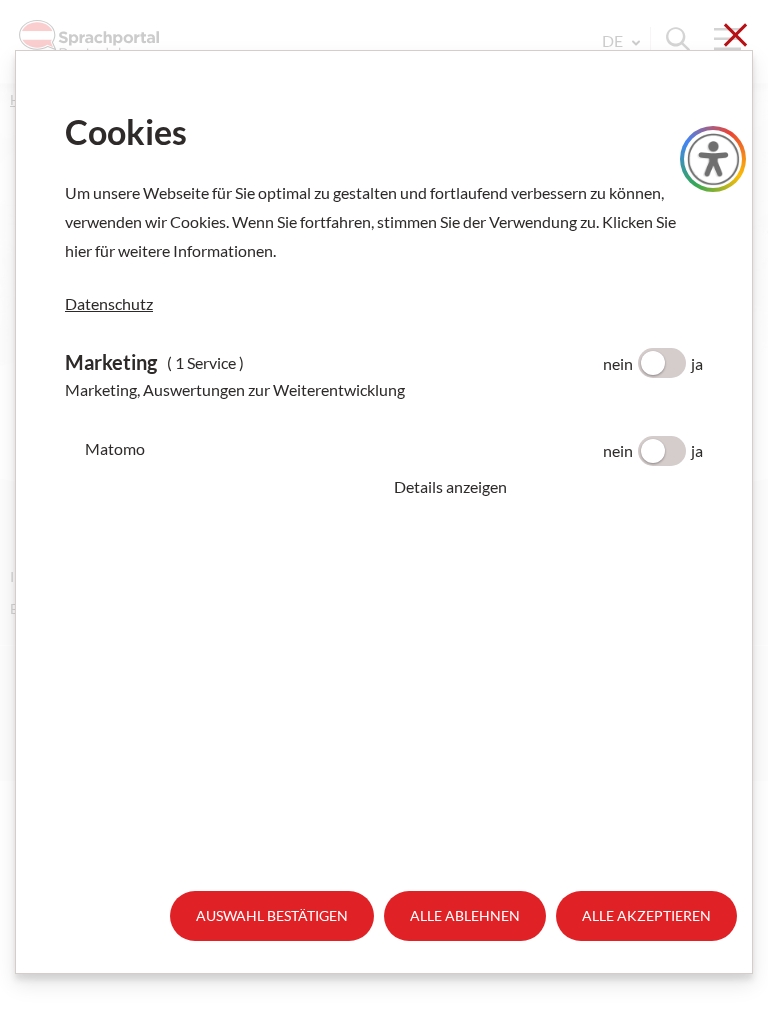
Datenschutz (109, 303)
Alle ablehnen (465, 915)
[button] (548, 487)
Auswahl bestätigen (272, 915)
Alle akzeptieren (646, 915)
